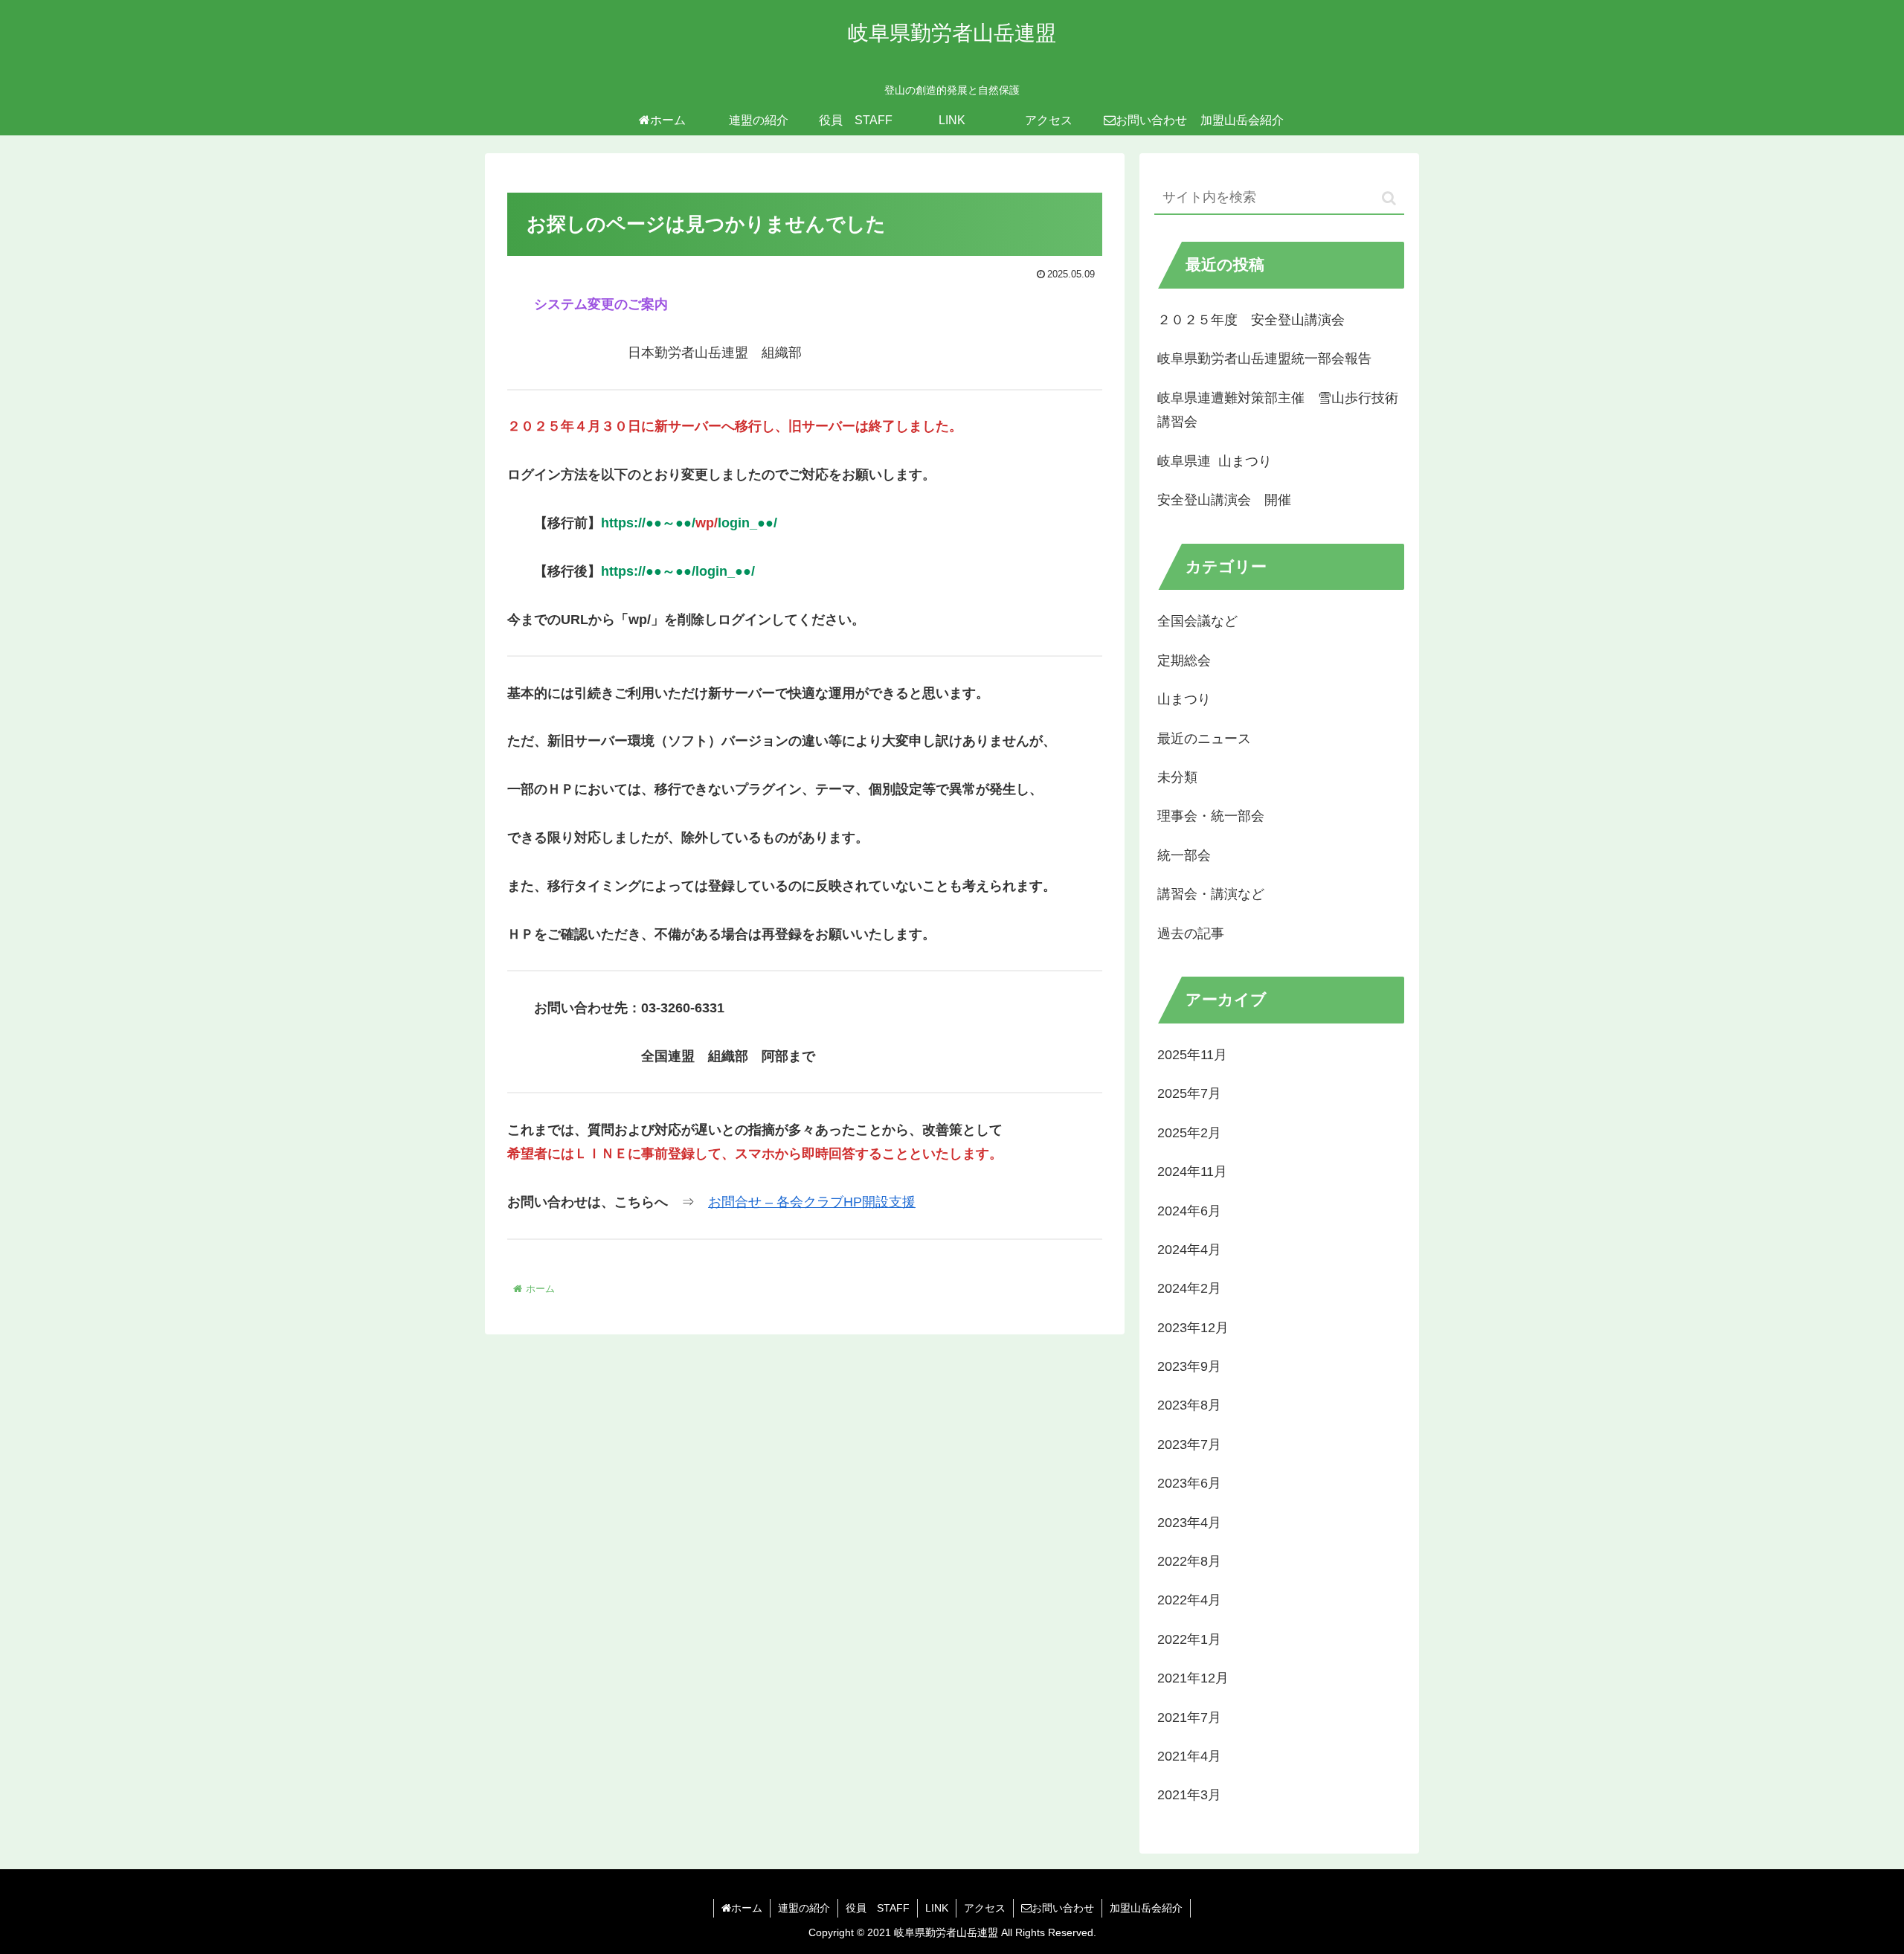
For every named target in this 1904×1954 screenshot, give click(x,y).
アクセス (985, 1908)
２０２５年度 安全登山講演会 (1251, 320)
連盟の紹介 (804, 1908)
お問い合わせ (1063, 1908)
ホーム (747, 1908)
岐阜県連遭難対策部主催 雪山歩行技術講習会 (1278, 410)
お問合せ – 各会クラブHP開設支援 (812, 1202)
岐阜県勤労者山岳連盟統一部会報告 (1264, 359)
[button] (1389, 198)
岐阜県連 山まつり (1215, 461)
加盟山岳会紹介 (1146, 1908)
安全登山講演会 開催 (1224, 500)
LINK (937, 1908)
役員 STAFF (878, 1908)
